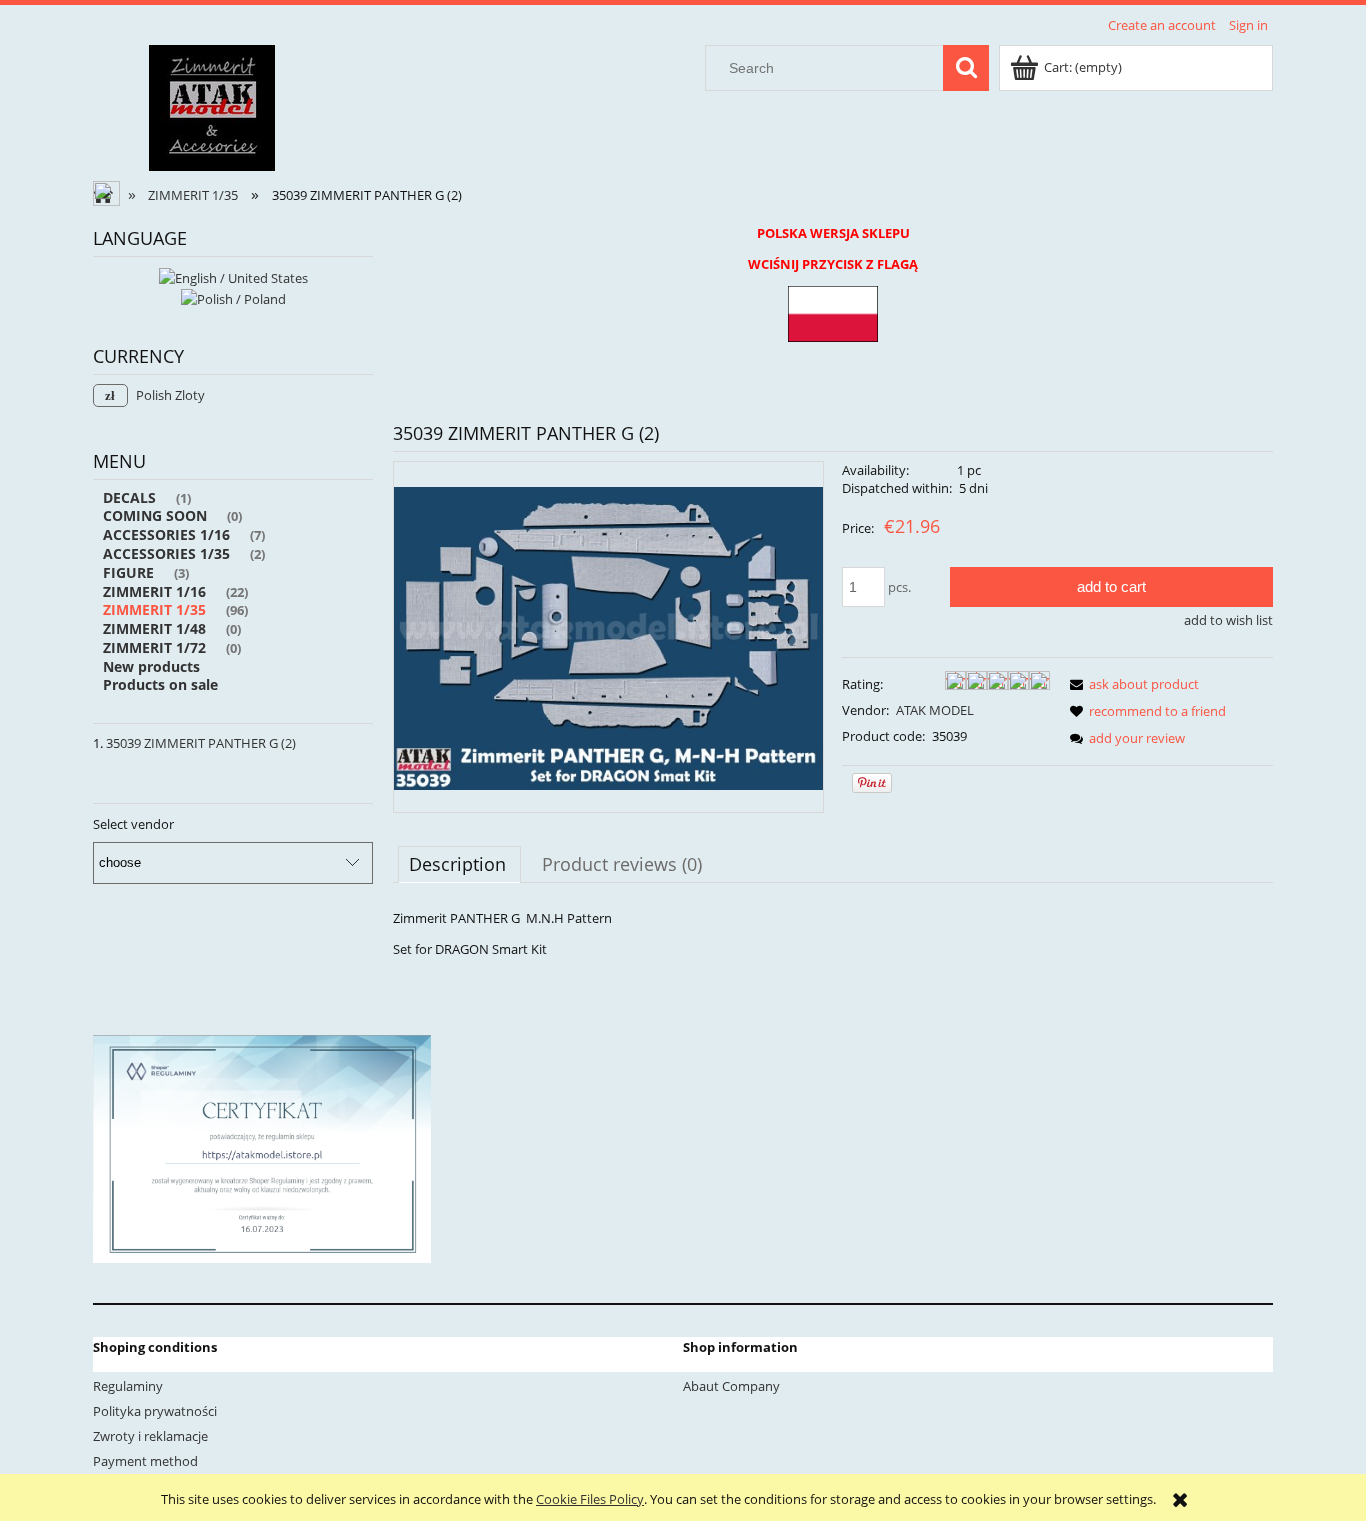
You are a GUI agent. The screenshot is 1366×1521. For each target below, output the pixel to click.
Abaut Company (731, 1386)
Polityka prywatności (155, 1411)
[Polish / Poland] (233, 298)
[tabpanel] (833, 933)
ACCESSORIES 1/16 (166, 534)
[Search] (966, 68)
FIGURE (128, 572)
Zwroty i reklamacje (150, 1436)
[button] (1131, 684)
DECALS (129, 497)
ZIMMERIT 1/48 (154, 628)
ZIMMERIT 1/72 (154, 647)
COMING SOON (155, 515)
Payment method (145, 1461)
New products (151, 666)
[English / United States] (233, 276)
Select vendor (133, 824)
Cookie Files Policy (590, 1499)
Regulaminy (128, 1386)
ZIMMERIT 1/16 (154, 591)
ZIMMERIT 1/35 (154, 609)
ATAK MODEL (935, 710)
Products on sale (160, 684)
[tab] (459, 864)
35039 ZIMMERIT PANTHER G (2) (201, 743)
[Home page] (212, 105)
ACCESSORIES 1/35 (166, 553)
